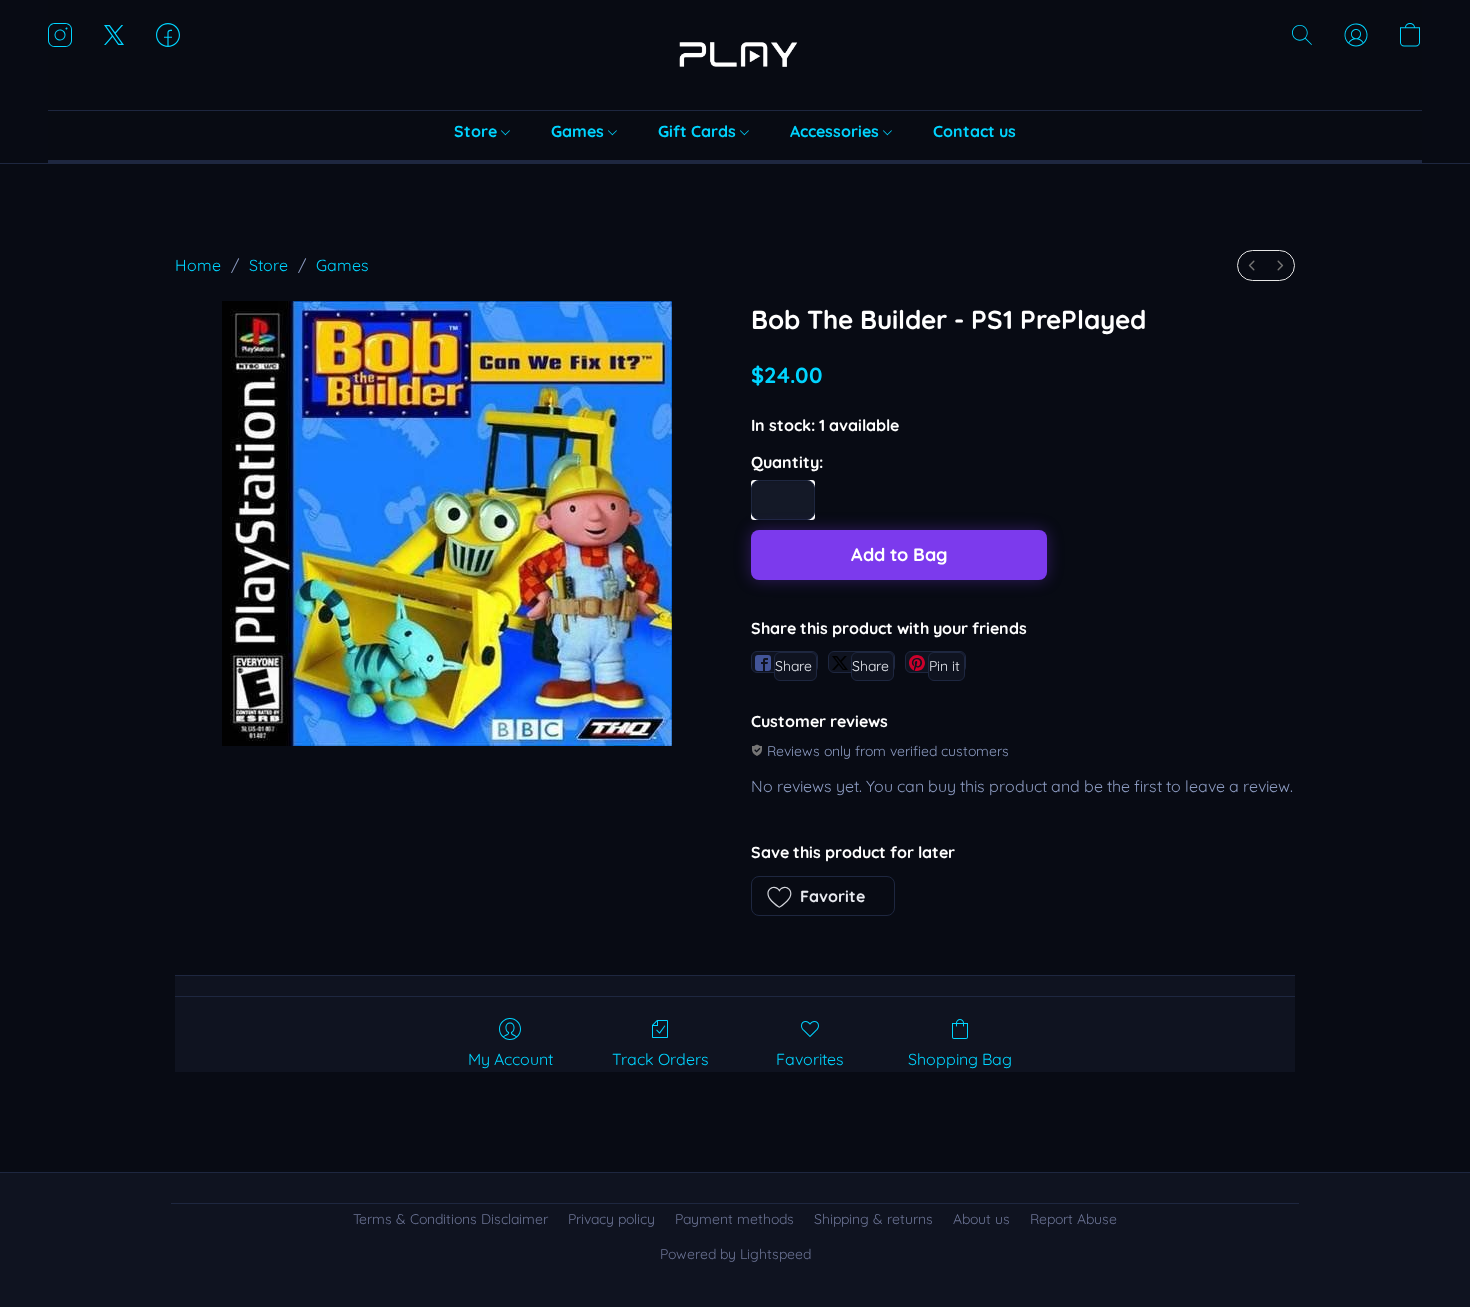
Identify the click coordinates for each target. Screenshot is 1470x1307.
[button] (735, 55)
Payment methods (734, 1219)
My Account (510, 1059)
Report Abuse (1073, 1219)
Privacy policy (611, 1219)
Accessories (836, 131)
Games (579, 131)
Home (198, 265)
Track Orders (660, 1059)
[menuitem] (1252, 265)
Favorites (810, 1059)
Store (477, 131)
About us (981, 1219)
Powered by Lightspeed (735, 1254)
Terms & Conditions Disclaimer (450, 1219)
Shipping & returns (873, 1219)
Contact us (974, 131)
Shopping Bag (960, 1059)
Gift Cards (699, 131)
